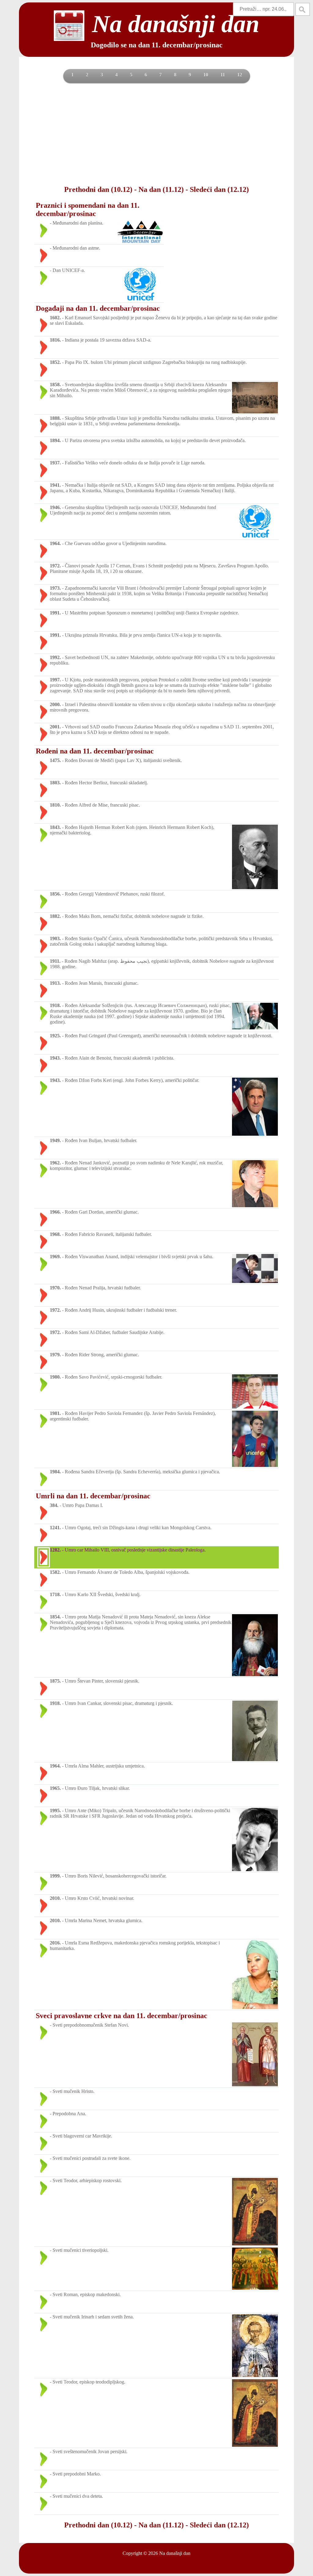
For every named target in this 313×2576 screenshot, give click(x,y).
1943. (55, 1058)
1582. (55, 1572)
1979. (55, 1355)
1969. (55, 1257)
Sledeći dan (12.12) (219, 189)
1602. (55, 318)
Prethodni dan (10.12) (98, 189)
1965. (55, 1788)
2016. (55, 1943)
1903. (55, 938)
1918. (55, 1005)
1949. (55, 1140)
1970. (55, 1288)
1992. (55, 657)
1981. (55, 1413)
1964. (55, 543)
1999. (55, 1876)
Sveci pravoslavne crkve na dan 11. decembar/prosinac (122, 2016)
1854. (55, 1617)
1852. (55, 362)
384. (54, 1505)
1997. (55, 680)
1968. (55, 1234)
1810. (55, 805)
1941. (55, 485)
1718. (55, 1594)
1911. (55, 961)
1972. (55, 566)
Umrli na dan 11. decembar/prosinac (93, 1496)
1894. (55, 440)
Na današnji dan (175, 2553)
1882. (55, 916)
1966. (55, 1212)
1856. (55, 894)
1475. (55, 760)
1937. (55, 463)
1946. (55, 507)
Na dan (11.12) (161, 189)
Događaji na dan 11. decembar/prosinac (98, 308)
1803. (55, 783)
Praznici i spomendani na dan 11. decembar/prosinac (88, 209)
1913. (55, 983)
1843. (55, 827)
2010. (55, 1898)
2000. (55, 704)
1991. (55, 613)
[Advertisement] (156, 134)
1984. (55, 1472)
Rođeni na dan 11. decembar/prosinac (95, 751)
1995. (55, 1810)
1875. (55, 1681)
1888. (55, 418)
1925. (55, 1036)
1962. (55, 1163)
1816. (55, 340)
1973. (55, 588)
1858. (55, 385)
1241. (55, 1528)
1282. (55, 1550)
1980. (55, 1377)
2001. (55, 727)
